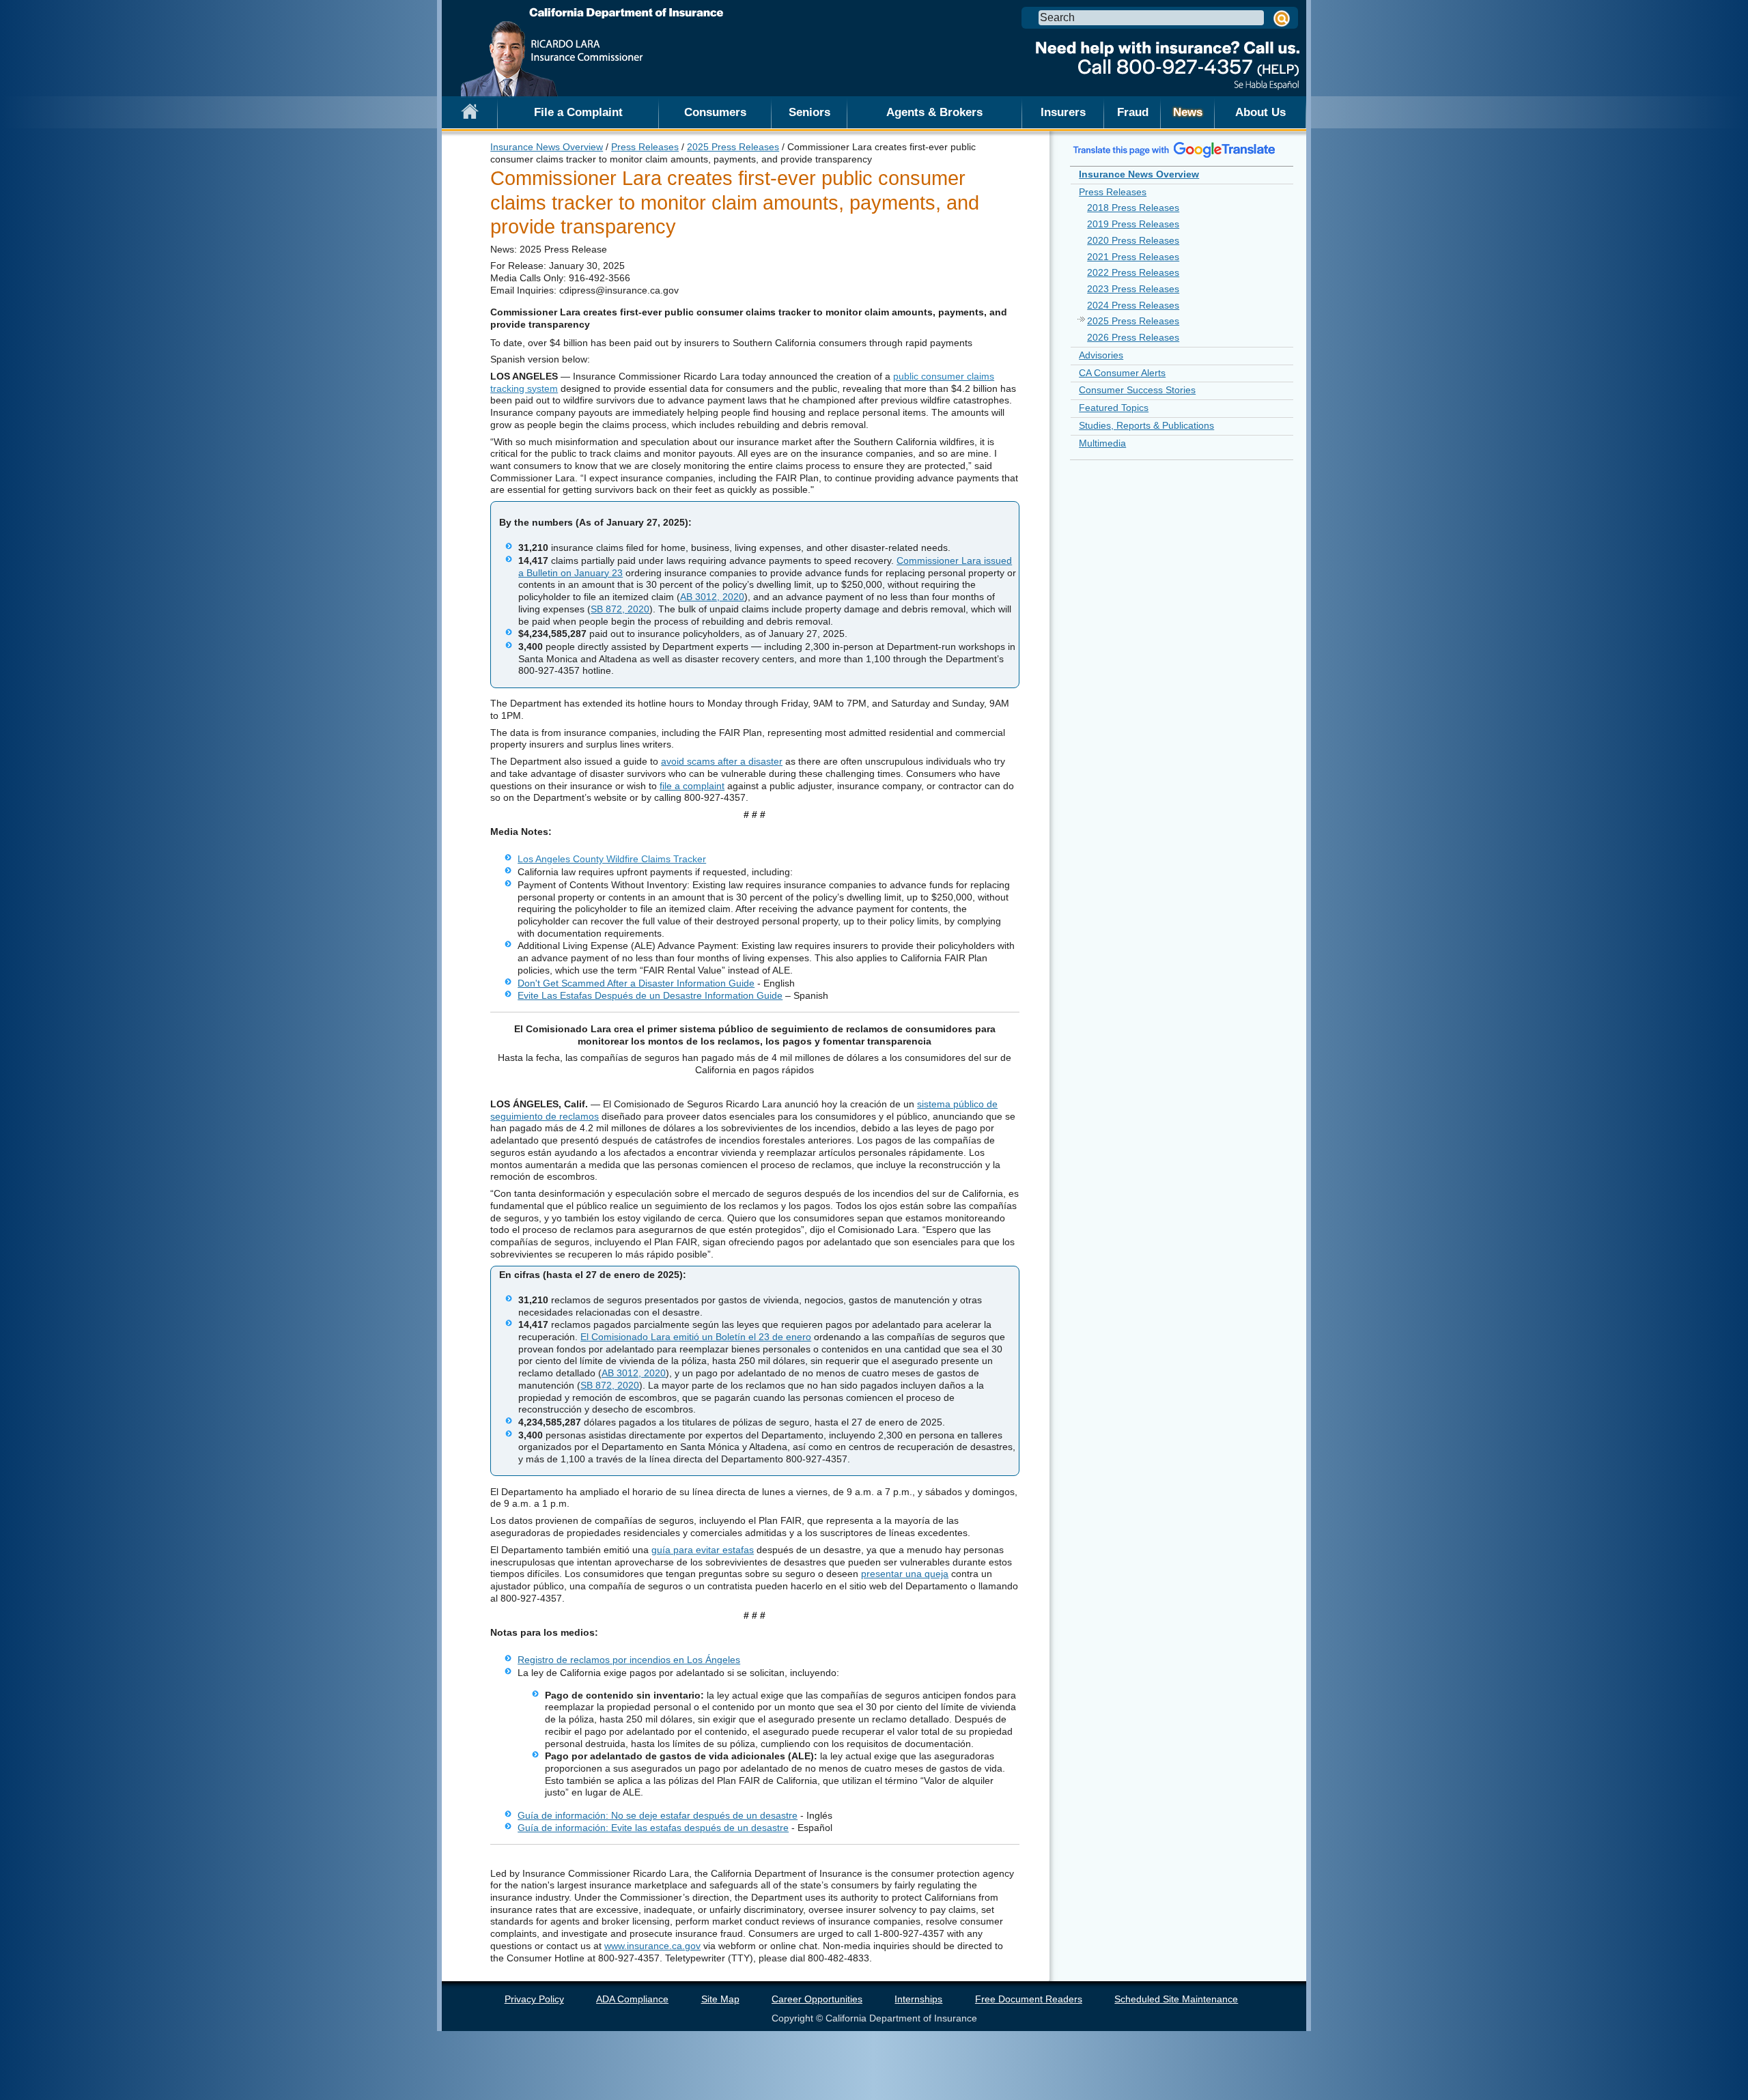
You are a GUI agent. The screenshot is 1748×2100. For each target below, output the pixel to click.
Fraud (1133, 112)
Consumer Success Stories (1137, 390)
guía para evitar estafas (703, 1550)
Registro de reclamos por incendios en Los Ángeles (629, 1660)
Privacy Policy (534, 1999)
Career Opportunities (817, 1999)
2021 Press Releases (1133, 257)
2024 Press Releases (1133, 305)
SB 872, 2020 (620, 609)
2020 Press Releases (1133, 240)
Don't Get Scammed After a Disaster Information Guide (636, 983)
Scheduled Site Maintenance (1176, 1999)
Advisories (1101, 355)
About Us (1260, 112)
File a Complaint (578, 112)
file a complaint (692, 786)
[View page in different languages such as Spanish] (1174, 150)
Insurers (1063, 112)
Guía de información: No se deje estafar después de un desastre (658, 1815)
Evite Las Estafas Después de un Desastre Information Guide (650, 995)
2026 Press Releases (1133, 337)
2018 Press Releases (1133, 208)
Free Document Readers (1029, 1999)
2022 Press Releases (1133, 272)
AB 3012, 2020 (712, 597)
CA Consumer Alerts (1122, 373)
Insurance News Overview (547, 147)
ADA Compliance (632, 1999)
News (1188, 112)
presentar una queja (905, 1574)
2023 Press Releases (1133, 289)
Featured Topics (1114, 408)
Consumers (715, 112)
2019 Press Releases (1133, 224)
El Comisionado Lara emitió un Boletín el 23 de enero (696, 1337)
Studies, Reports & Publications (1146, 425)
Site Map (720, 1999)
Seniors (809, 112)
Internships (918, 1999)
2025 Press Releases (733, 147)
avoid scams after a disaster (722, 761)
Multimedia (1102, 443)
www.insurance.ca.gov (652, 1946)
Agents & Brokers (934, 112)
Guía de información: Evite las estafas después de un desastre (653, 1828)
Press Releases (645, 147)
